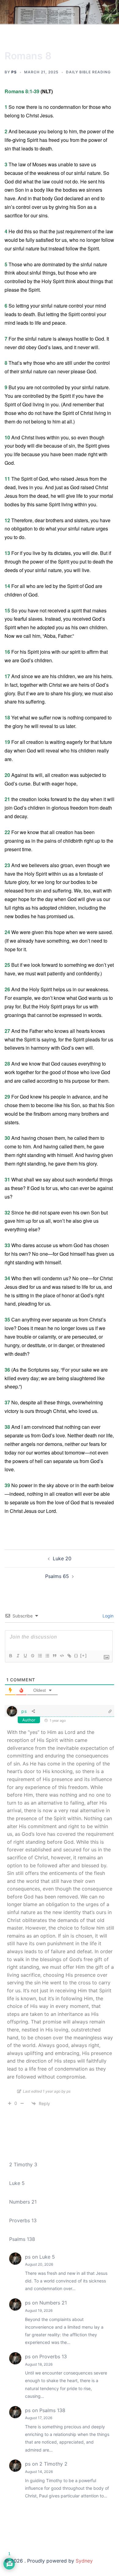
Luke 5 (17, 2183)
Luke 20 (62, 1558)
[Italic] (18, 1656)
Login (107, 1616)
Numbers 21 (23, 2202)
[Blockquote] (54, 1656)
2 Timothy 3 (23, 2164)
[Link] (69, 1656)
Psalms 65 (57, 1576)
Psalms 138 (22, 2239)
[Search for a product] (112, 12)
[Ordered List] (40, 1656)
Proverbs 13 (23, 2220)
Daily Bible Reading (88, 72)
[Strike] (32, 1656)
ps (14, 72)
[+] (84, 1656)
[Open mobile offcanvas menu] (7, 12)
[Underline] (25, 1656)
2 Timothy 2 (53, 2464)
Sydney (84, 2561)
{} (76, 1656)
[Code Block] (62, 1656)
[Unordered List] (47, 1656)
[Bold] (10, 1656)
